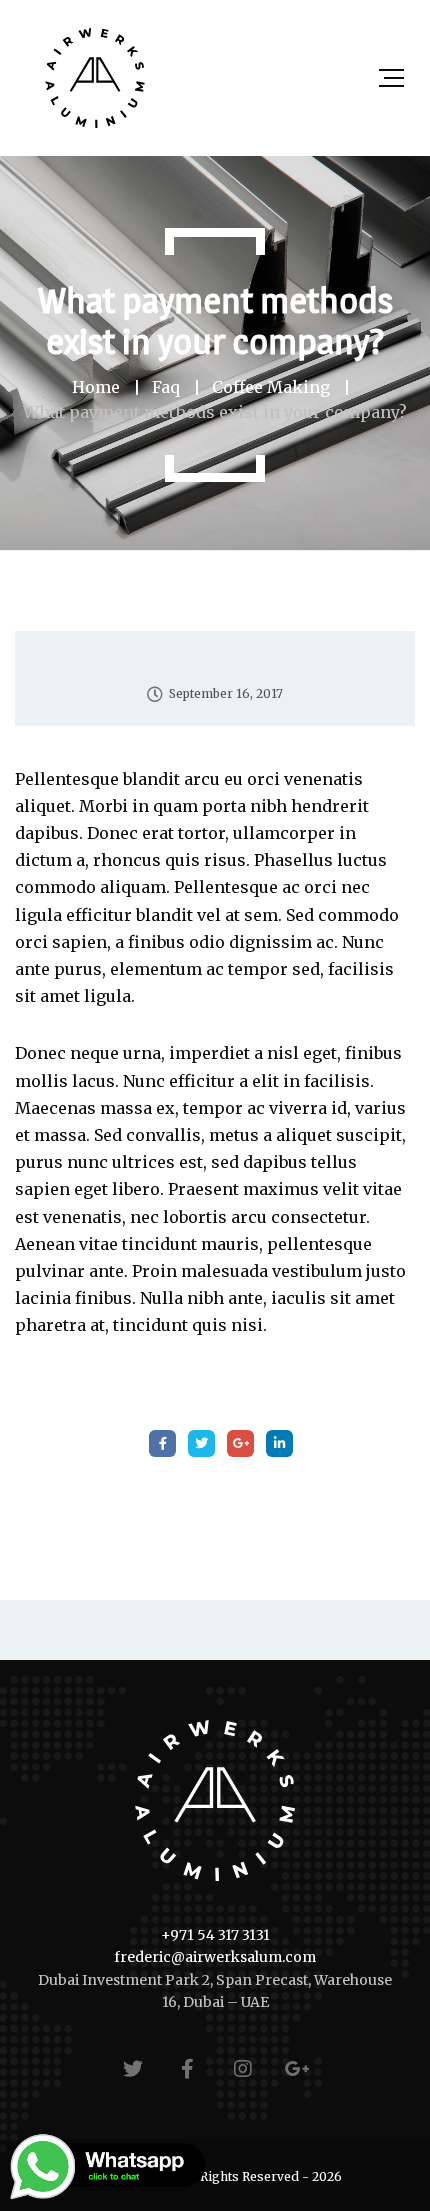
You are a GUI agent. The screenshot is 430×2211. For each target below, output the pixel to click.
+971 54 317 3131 (215, 1935)
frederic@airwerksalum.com (215, 1957)
